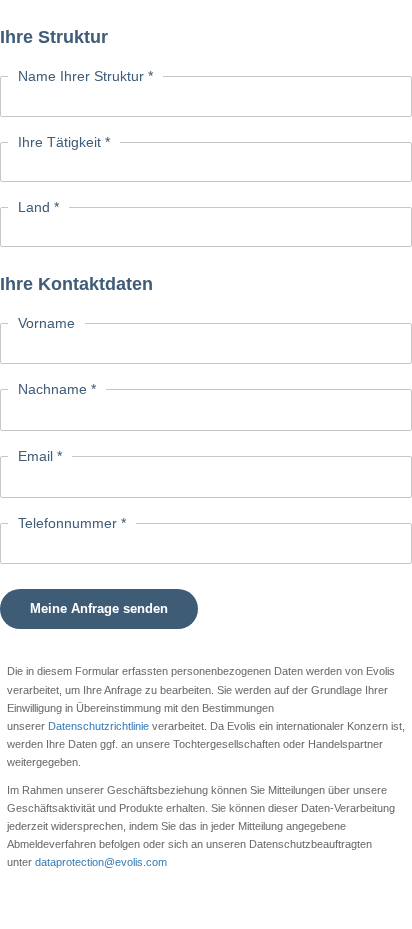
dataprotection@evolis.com (101, 862)
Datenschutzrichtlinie (100, 726)
